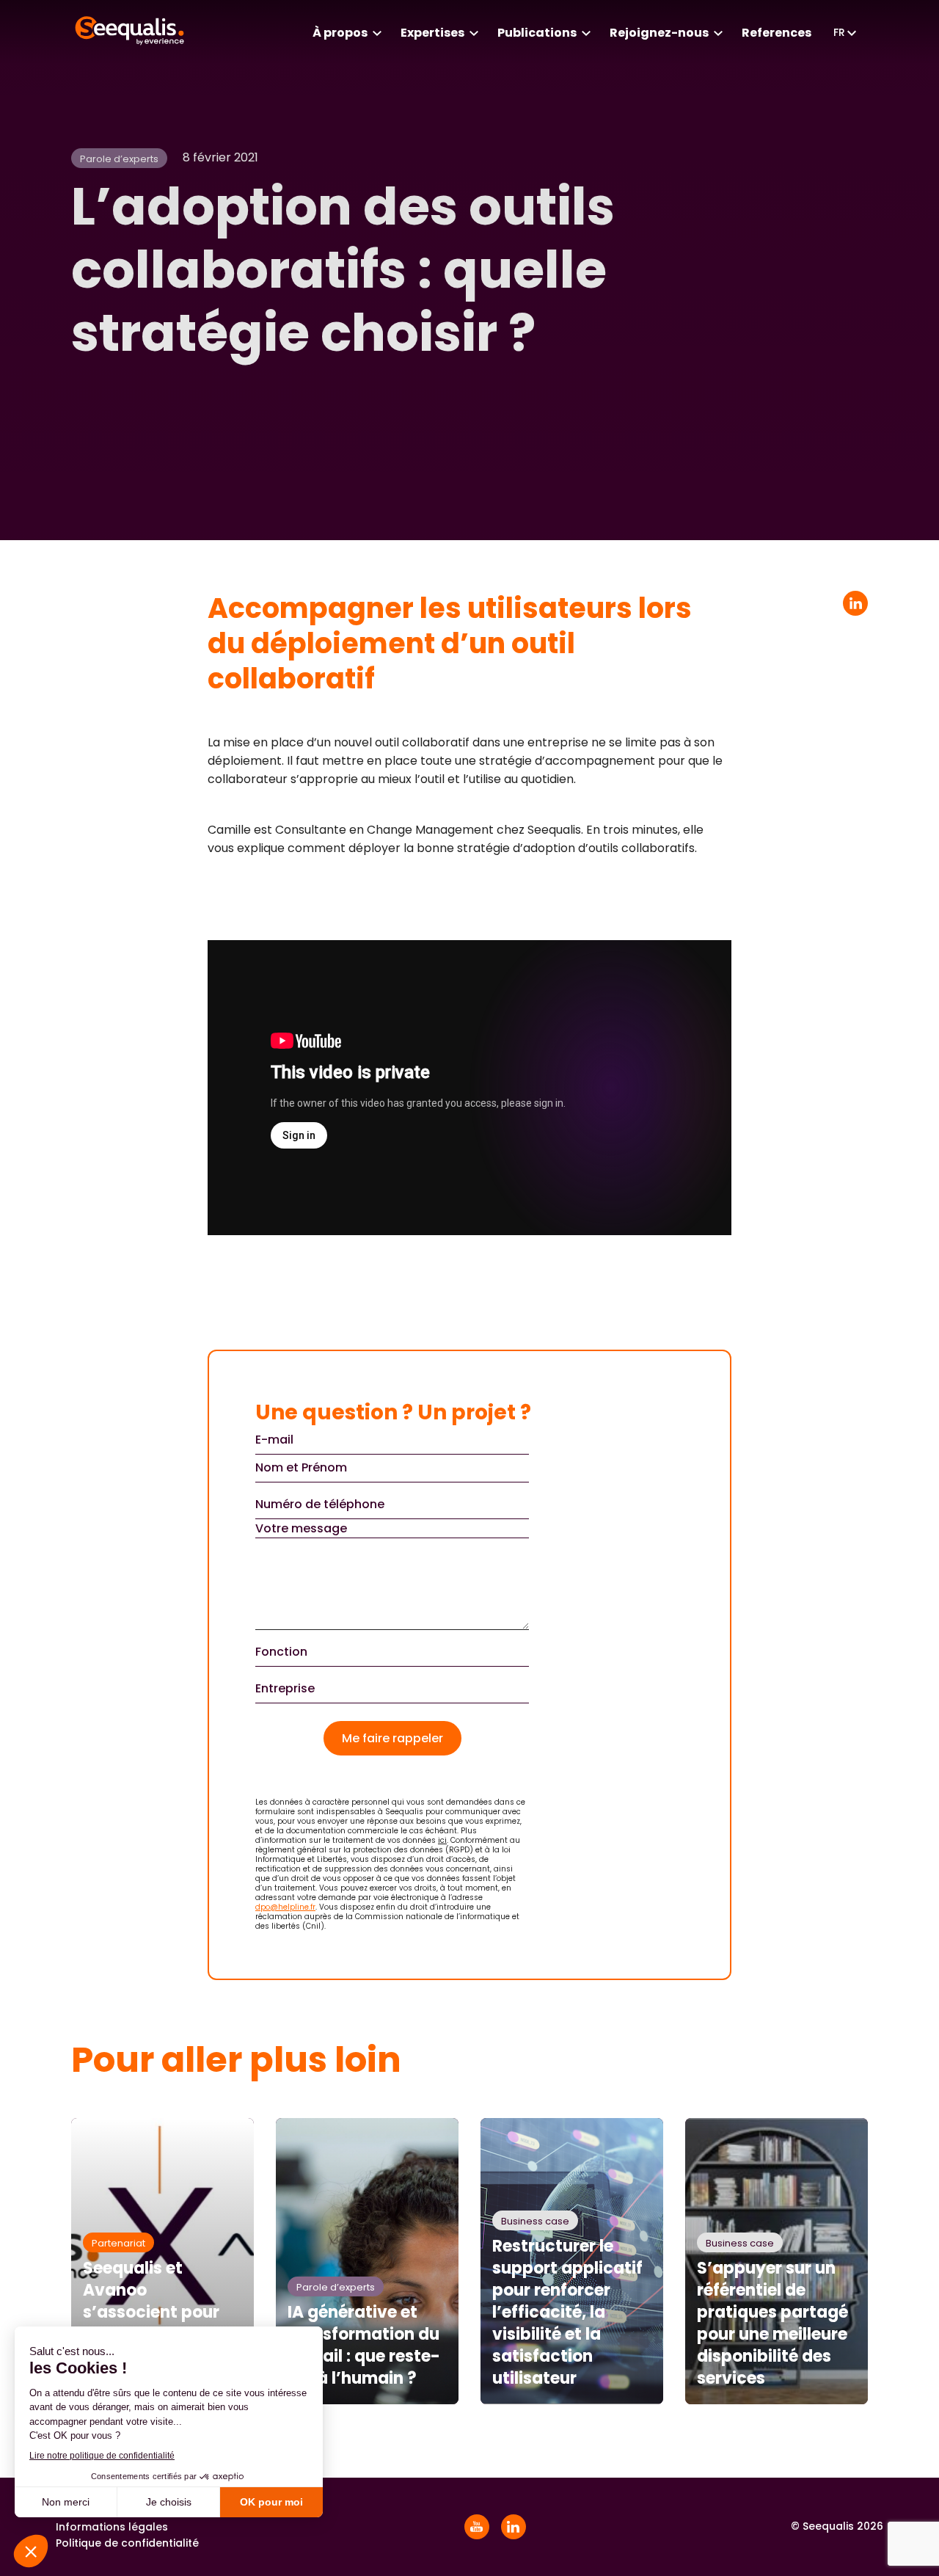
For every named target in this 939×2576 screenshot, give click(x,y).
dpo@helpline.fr (285, 1907)
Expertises (432, 33)
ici (442, 1840)
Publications (537, 33)
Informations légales (112, 2527)
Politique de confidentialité (127, 2543)
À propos (340, 33)
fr (839, 32)
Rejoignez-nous (659, 33)
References (777, 33)
